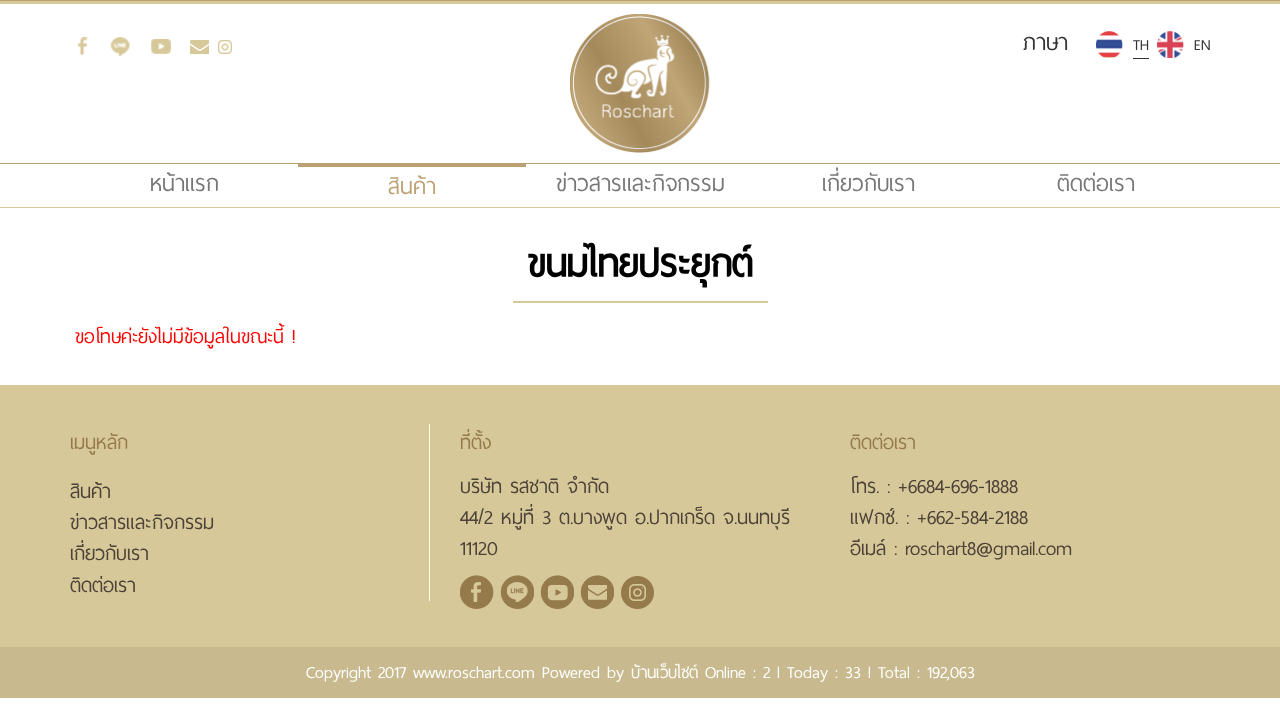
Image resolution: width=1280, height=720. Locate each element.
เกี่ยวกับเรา (868, 183)
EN (1202, 45)
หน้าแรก (221, 183)
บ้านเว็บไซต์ (664, 672)
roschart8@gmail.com (988, 548)
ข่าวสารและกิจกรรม (640, 183)
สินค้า (90, 491)
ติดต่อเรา (1096, 183)
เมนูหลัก (99, 442)
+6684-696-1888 (958, 486)
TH (1141, 45)
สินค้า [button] (412, 186)
